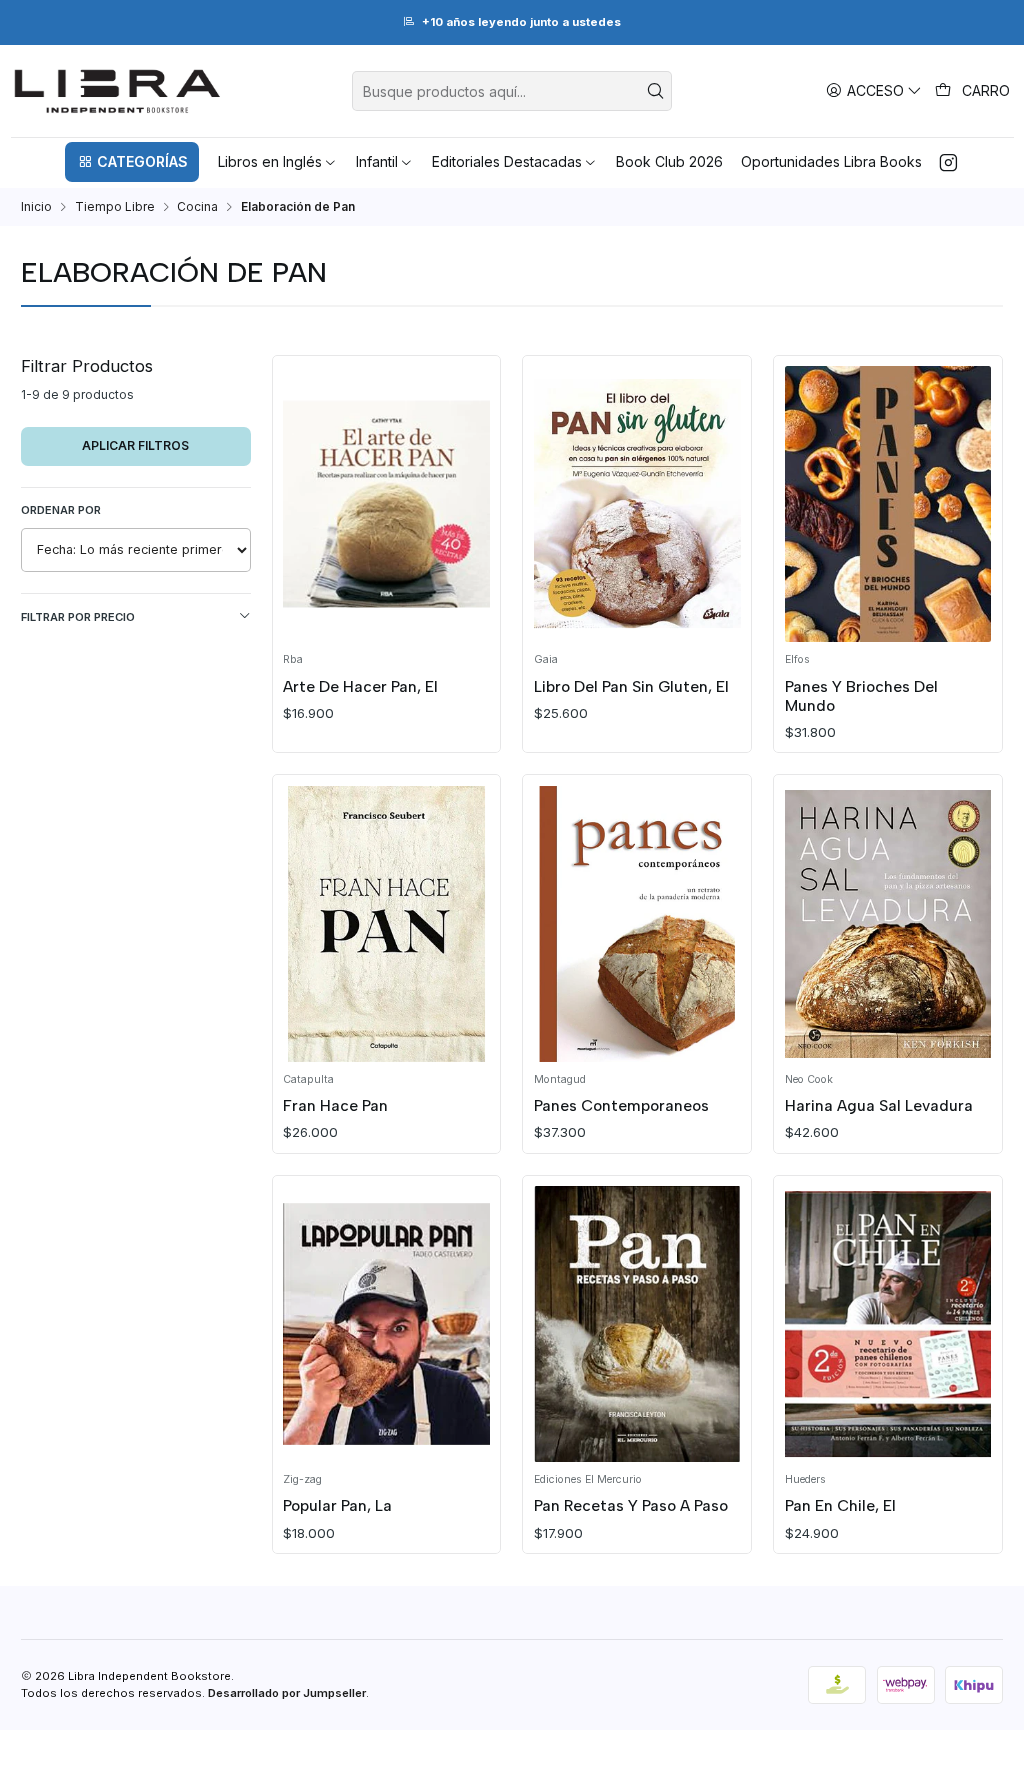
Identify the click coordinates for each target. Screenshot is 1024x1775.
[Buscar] (655, 91)
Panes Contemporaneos (621, 1105)
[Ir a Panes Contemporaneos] (637, 924)
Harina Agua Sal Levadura (879, 1105)
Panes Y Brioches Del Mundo (861, 696)
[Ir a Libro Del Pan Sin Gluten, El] (637, 504)
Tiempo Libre (115, 207)
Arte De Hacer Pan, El (360, 686)
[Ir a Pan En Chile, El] (888, 1324)
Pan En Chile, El (840, 1505)
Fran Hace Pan (335, 1105)
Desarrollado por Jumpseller (287, 1693)
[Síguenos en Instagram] (948, 162)
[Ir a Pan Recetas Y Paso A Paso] (637, 1324)
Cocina (197, 207)
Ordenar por (61, 510)
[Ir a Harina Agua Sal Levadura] (888, 924)
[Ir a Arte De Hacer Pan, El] (386, 504)
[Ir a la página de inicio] (117, 91)
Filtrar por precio (78, 617)
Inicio (36, 207)
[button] (132, 162)
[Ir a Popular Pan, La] (386, 1324)
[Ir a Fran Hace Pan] (386, 924)
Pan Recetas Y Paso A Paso (631, 1505)
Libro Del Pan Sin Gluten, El (631, 686)
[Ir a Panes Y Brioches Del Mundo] (888, 504)
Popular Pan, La (337, 1505)
